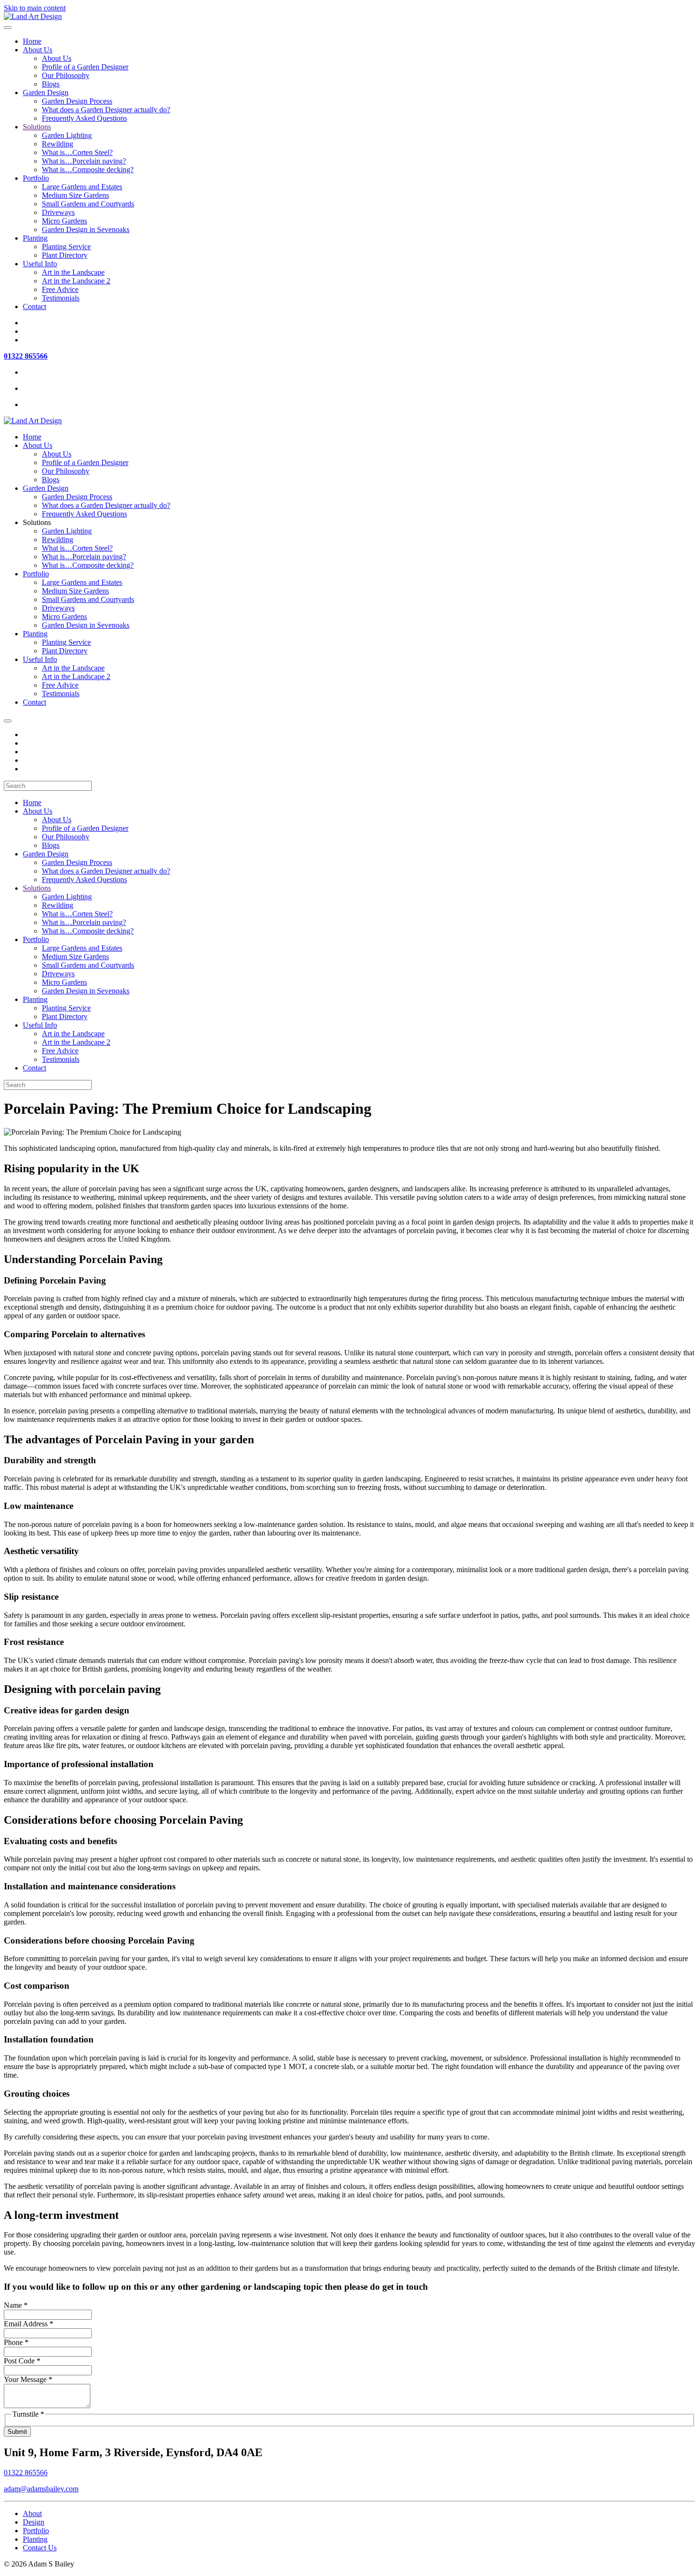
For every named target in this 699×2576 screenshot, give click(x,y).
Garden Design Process (77, 101)
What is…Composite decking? (88, 170)
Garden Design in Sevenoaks (86, 229)
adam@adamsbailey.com (41, 2489)
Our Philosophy (66, 75)
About (32, 2513)
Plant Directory (65, 255)
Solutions (37, 127)
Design (34, 2522)
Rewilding (58, 144)
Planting (35, 238)
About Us (38, 50)
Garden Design (46, 92)
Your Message (28, 2379)
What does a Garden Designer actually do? (106, 110)
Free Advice (60, 289)
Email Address (29, 2324)
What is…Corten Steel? (77, 152)
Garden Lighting (67, 135)
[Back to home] (33, 16)
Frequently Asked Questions (84, 118)
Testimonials (61, 298)
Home (32, 41)
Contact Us (40, 2548)
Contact (34, 306)
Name (16, 2305)
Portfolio (36, 178)
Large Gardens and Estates (82, 187)
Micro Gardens (64, 221)
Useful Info (40, 264)
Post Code (22, 2361)
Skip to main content (35, 8)
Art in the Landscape (73, 272)
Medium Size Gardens (75, 195)
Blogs (51, 84)
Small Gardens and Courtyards (88, 204)
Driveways (58, 212)
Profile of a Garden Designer (85, 67)
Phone (16, 2342)
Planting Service (66, 247)
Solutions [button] (37, 522)
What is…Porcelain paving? (84, 161)
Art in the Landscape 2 (76, 281)
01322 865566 (26, 356)
